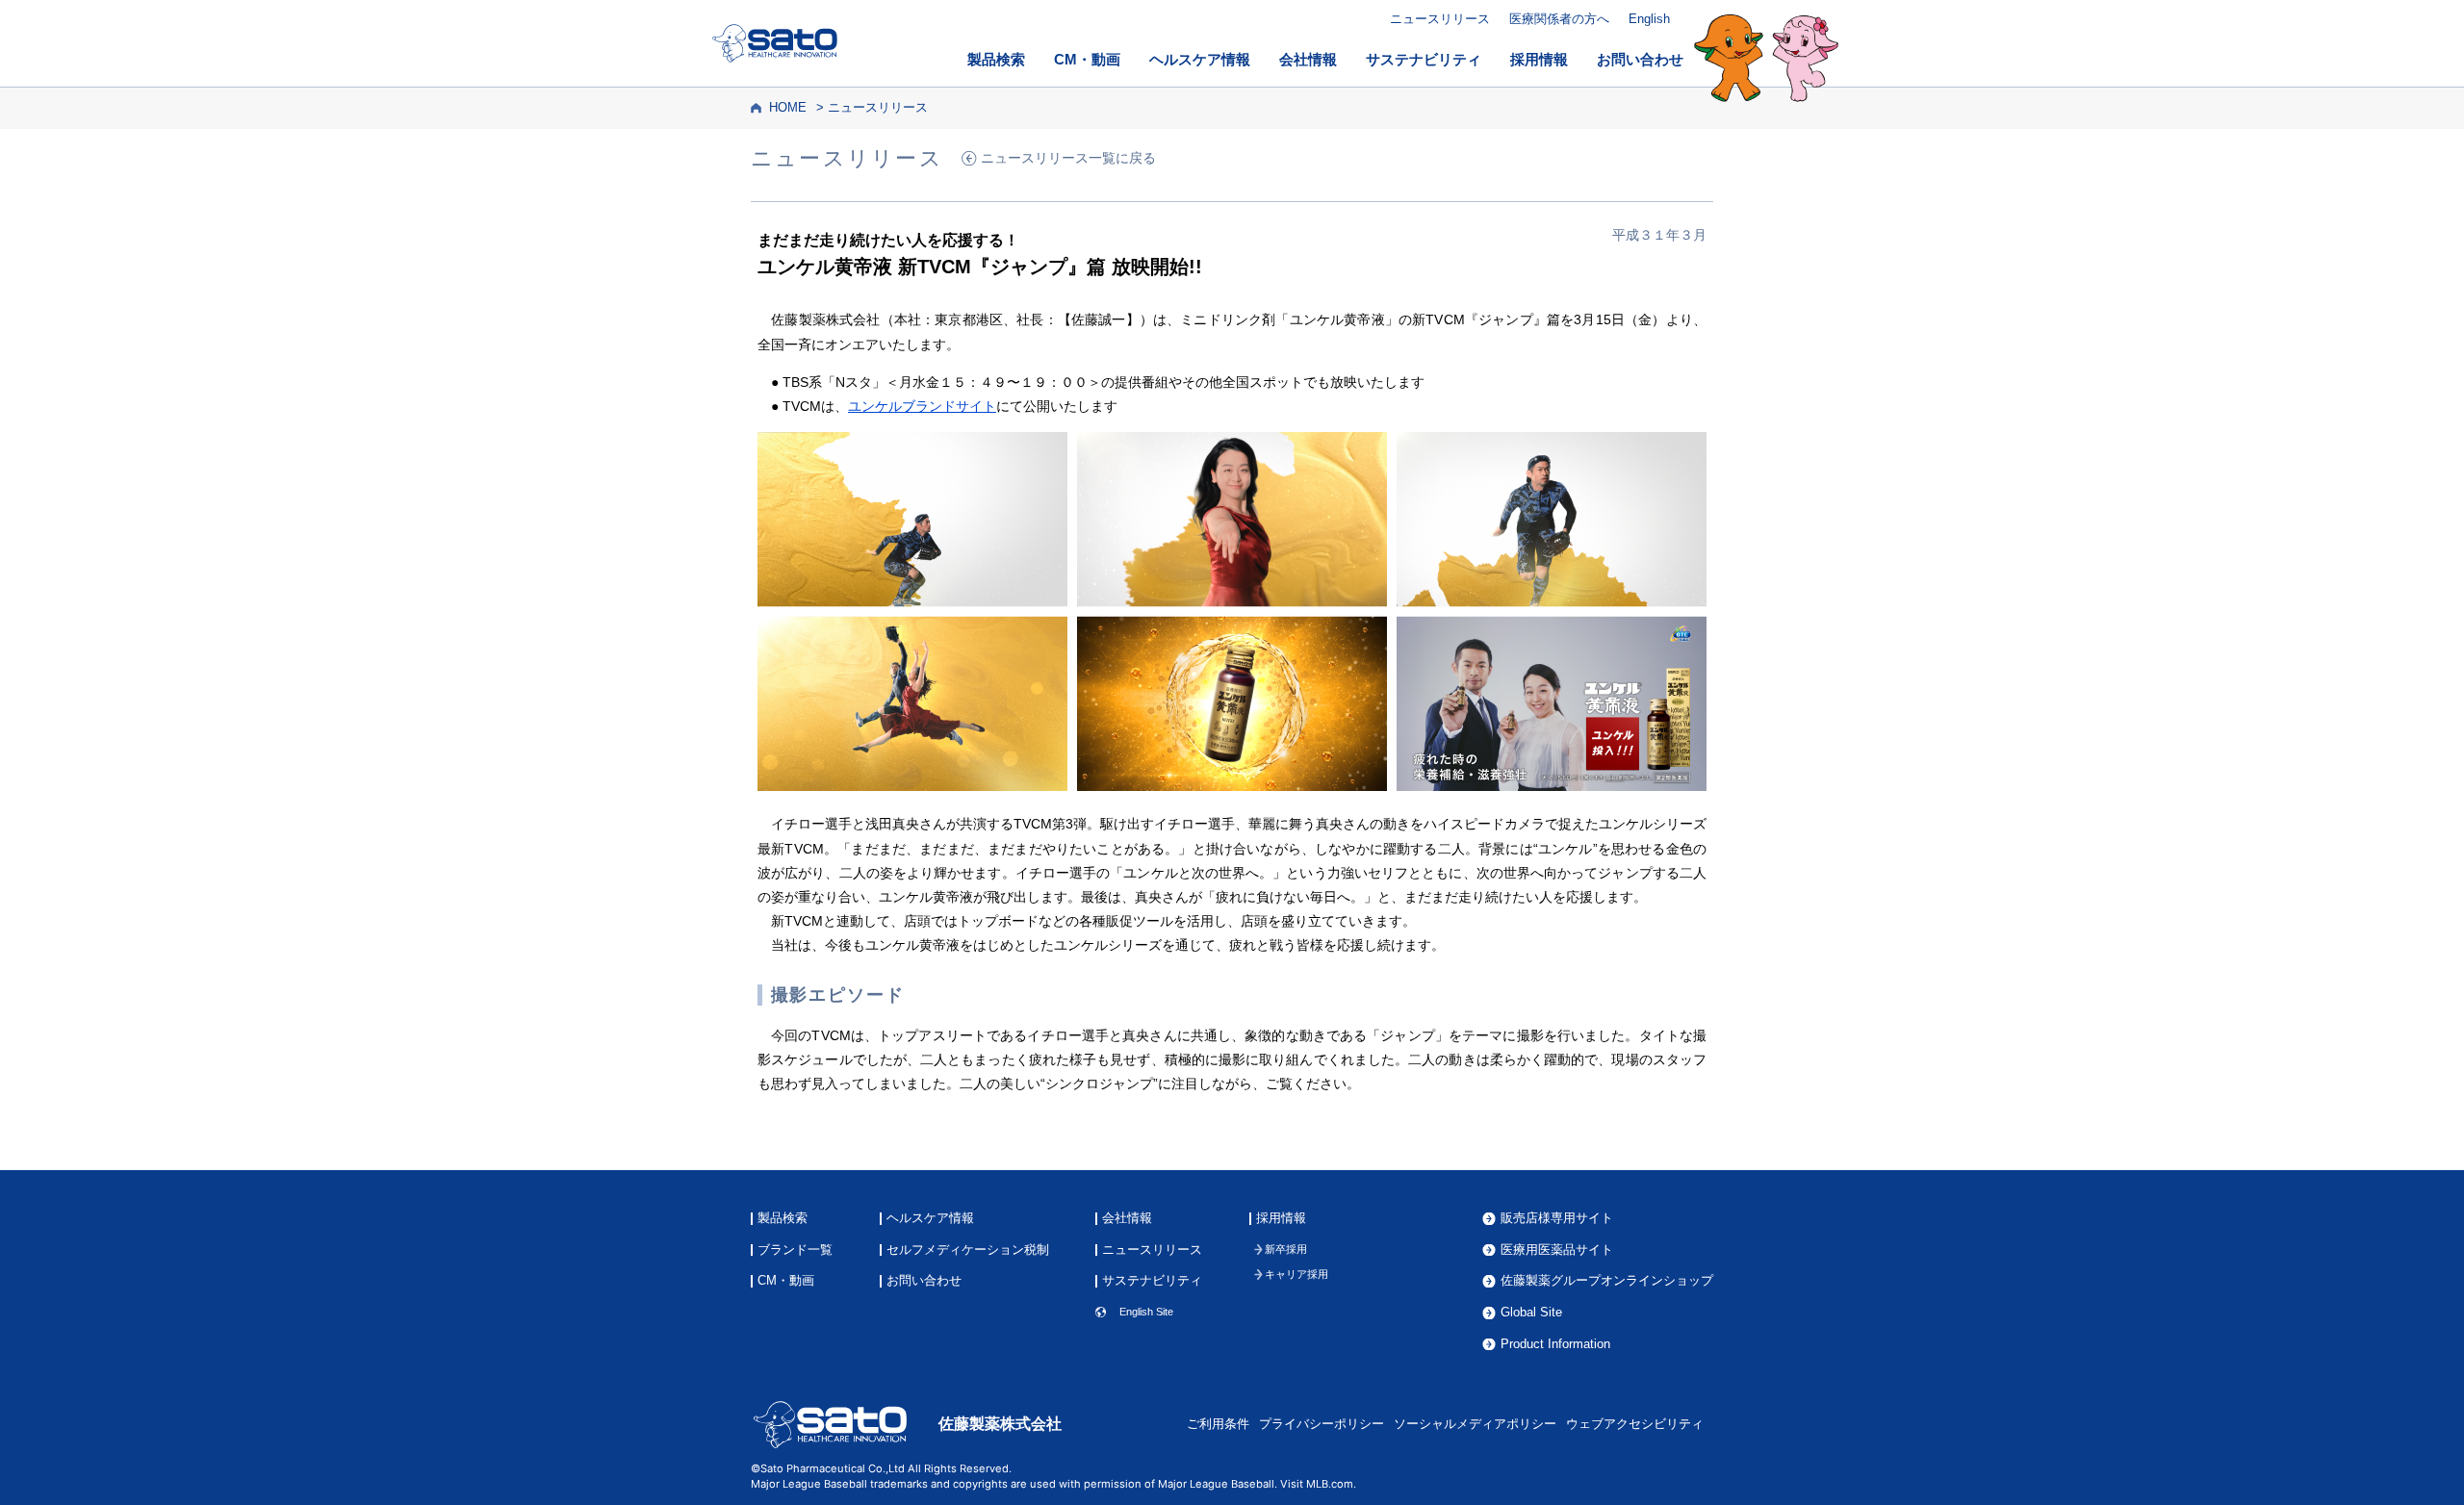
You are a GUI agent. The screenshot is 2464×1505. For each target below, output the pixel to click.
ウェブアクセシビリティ (1635, 1424)
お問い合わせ (1640, 60)
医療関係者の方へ (1559, 19)
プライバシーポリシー (1322, 1424)
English (1649, 19)
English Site (1146, 1312)
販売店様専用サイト (1557, 1219)
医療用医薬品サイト (1557, 1250)
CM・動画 (1087, 60)
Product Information (1555, 1345)
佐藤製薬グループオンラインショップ (1607, 1281)
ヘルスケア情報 (1200, 60)
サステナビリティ (1424, 60)
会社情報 (1308, 60)
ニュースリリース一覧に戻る (1068, 158)
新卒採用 (1286, 1250)
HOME (788, 108)
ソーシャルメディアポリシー (1475, 1424)
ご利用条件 (1218, 1424)
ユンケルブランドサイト (922, 406)
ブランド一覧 (795, 1250)
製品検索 (996, 60)
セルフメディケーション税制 (968, 1250)
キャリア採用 (1296, 1275)
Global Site (1531, 1313)
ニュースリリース (1440, 19)
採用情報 (1539, 60)
